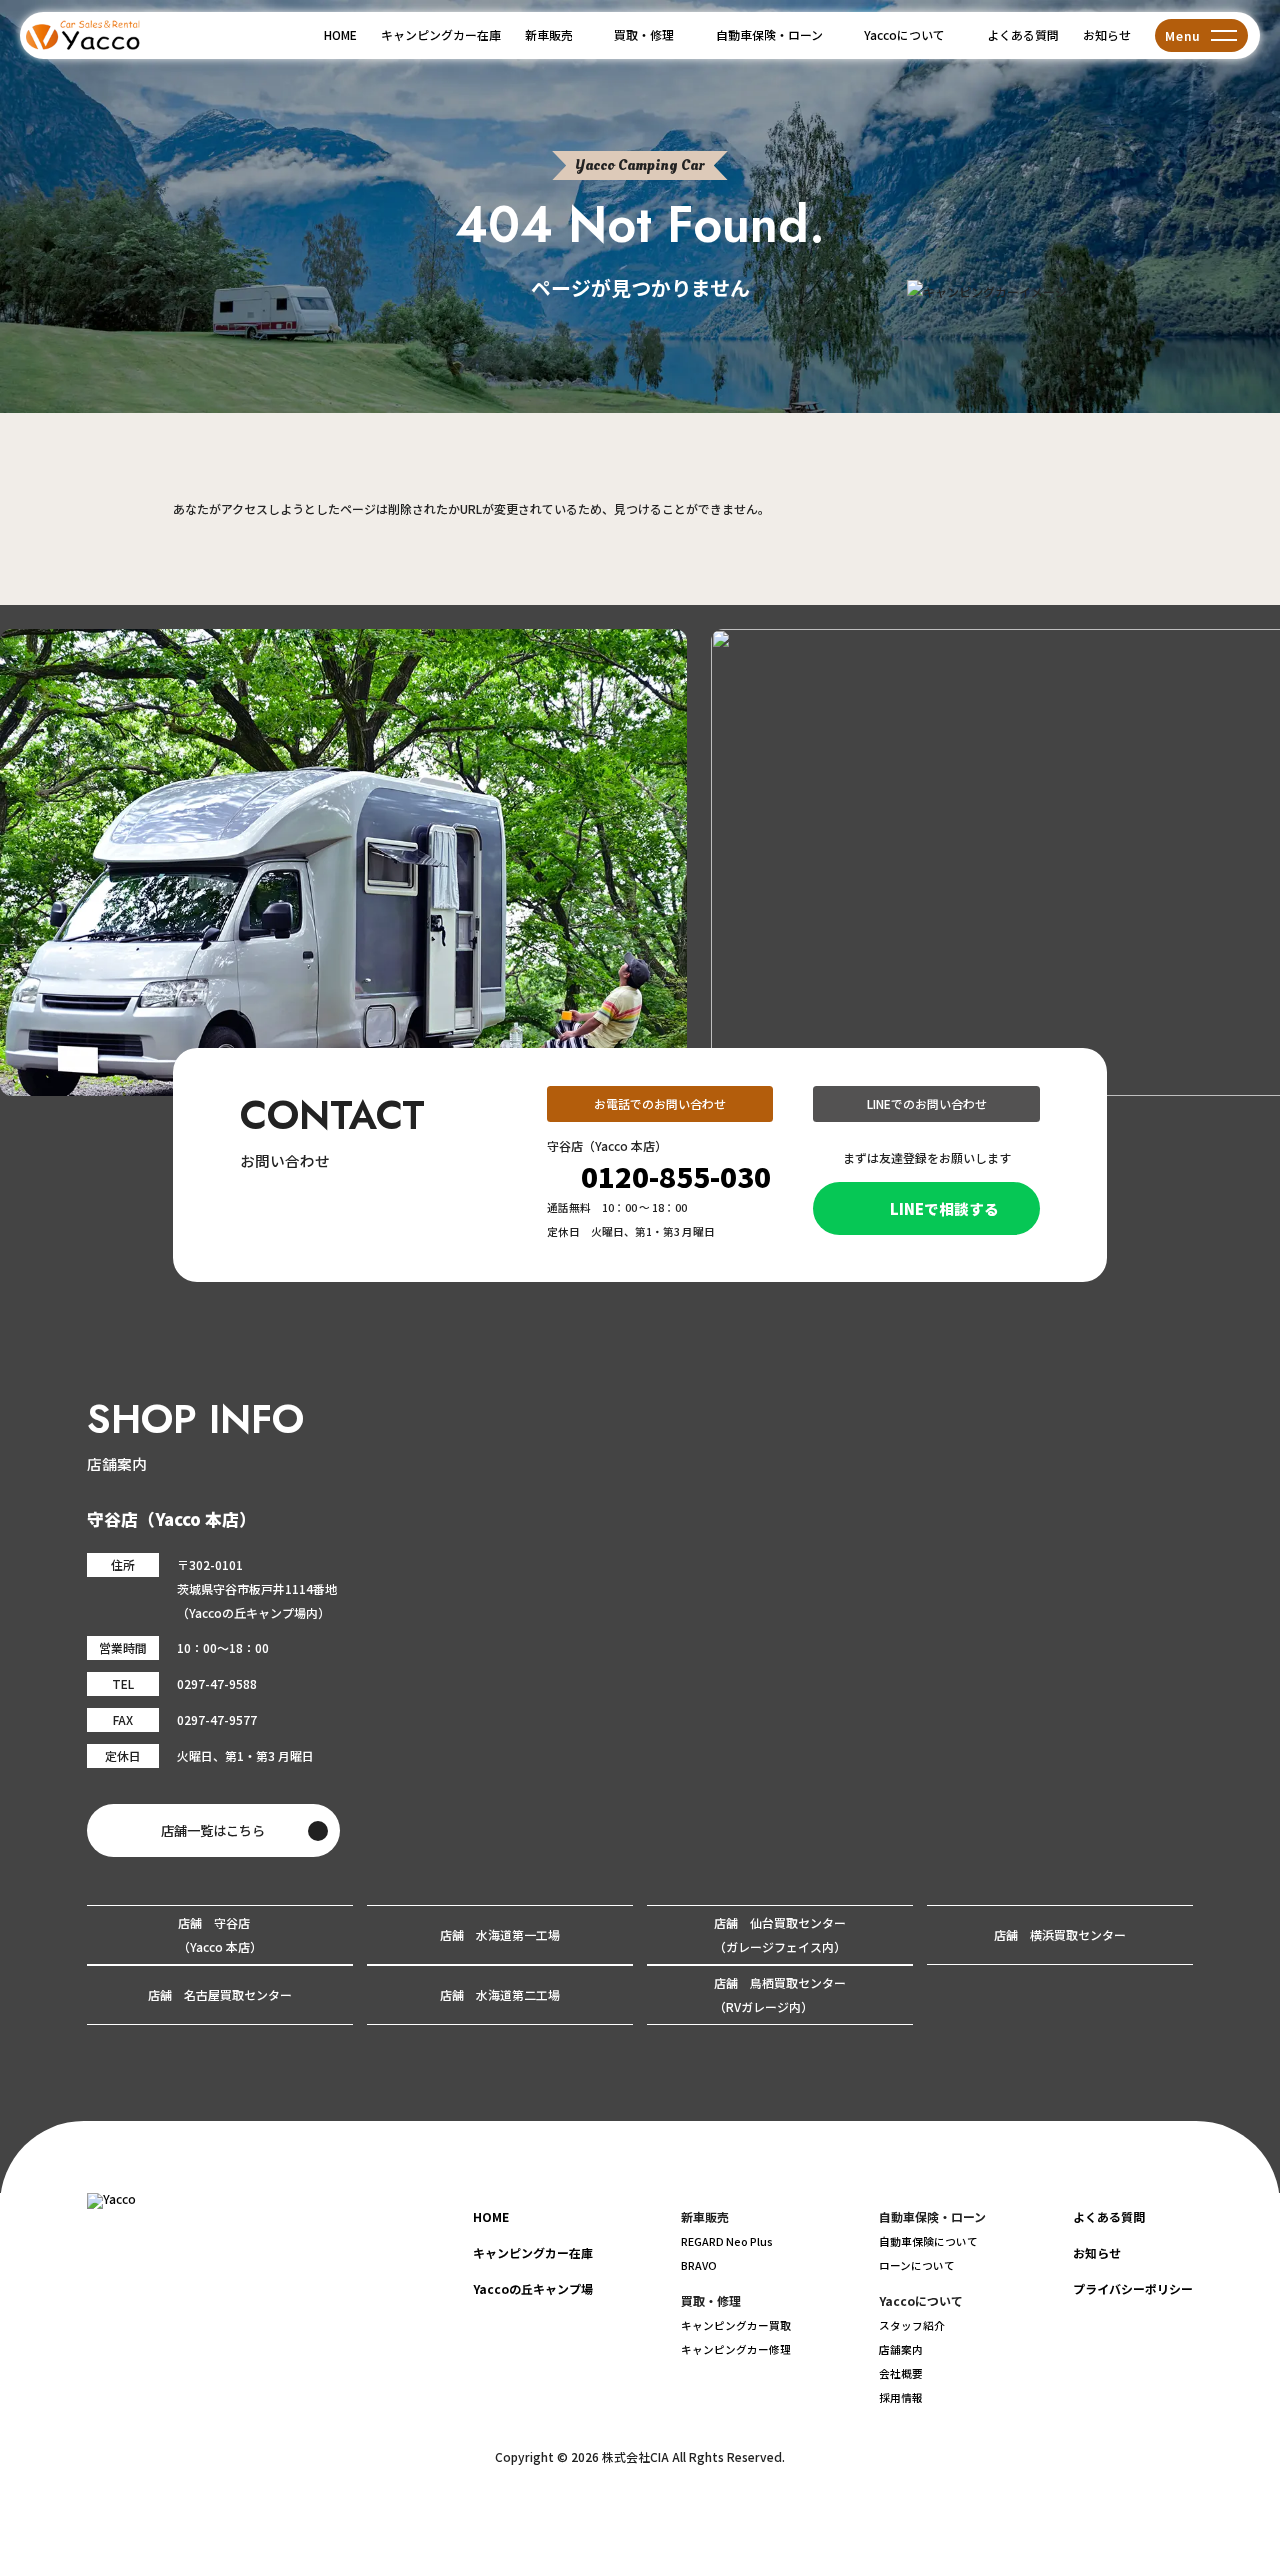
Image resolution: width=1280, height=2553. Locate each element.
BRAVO (699, 2265)
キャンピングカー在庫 (441, 34)
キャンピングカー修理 (736, 2349)
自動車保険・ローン (769, 34)
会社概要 (901, 2373)
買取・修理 (644, 34)
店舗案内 (901, 2349)
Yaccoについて (904, 34)
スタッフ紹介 (912, 2325)
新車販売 (549, 34)
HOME (340, 34)
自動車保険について (928, 2241)
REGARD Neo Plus (727, 2241)
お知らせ (1107, 34)
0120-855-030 (676, 1176)
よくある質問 (1023, 34)
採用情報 (901, 2397)
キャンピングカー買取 (736, 2325)
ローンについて (917, 2265)
